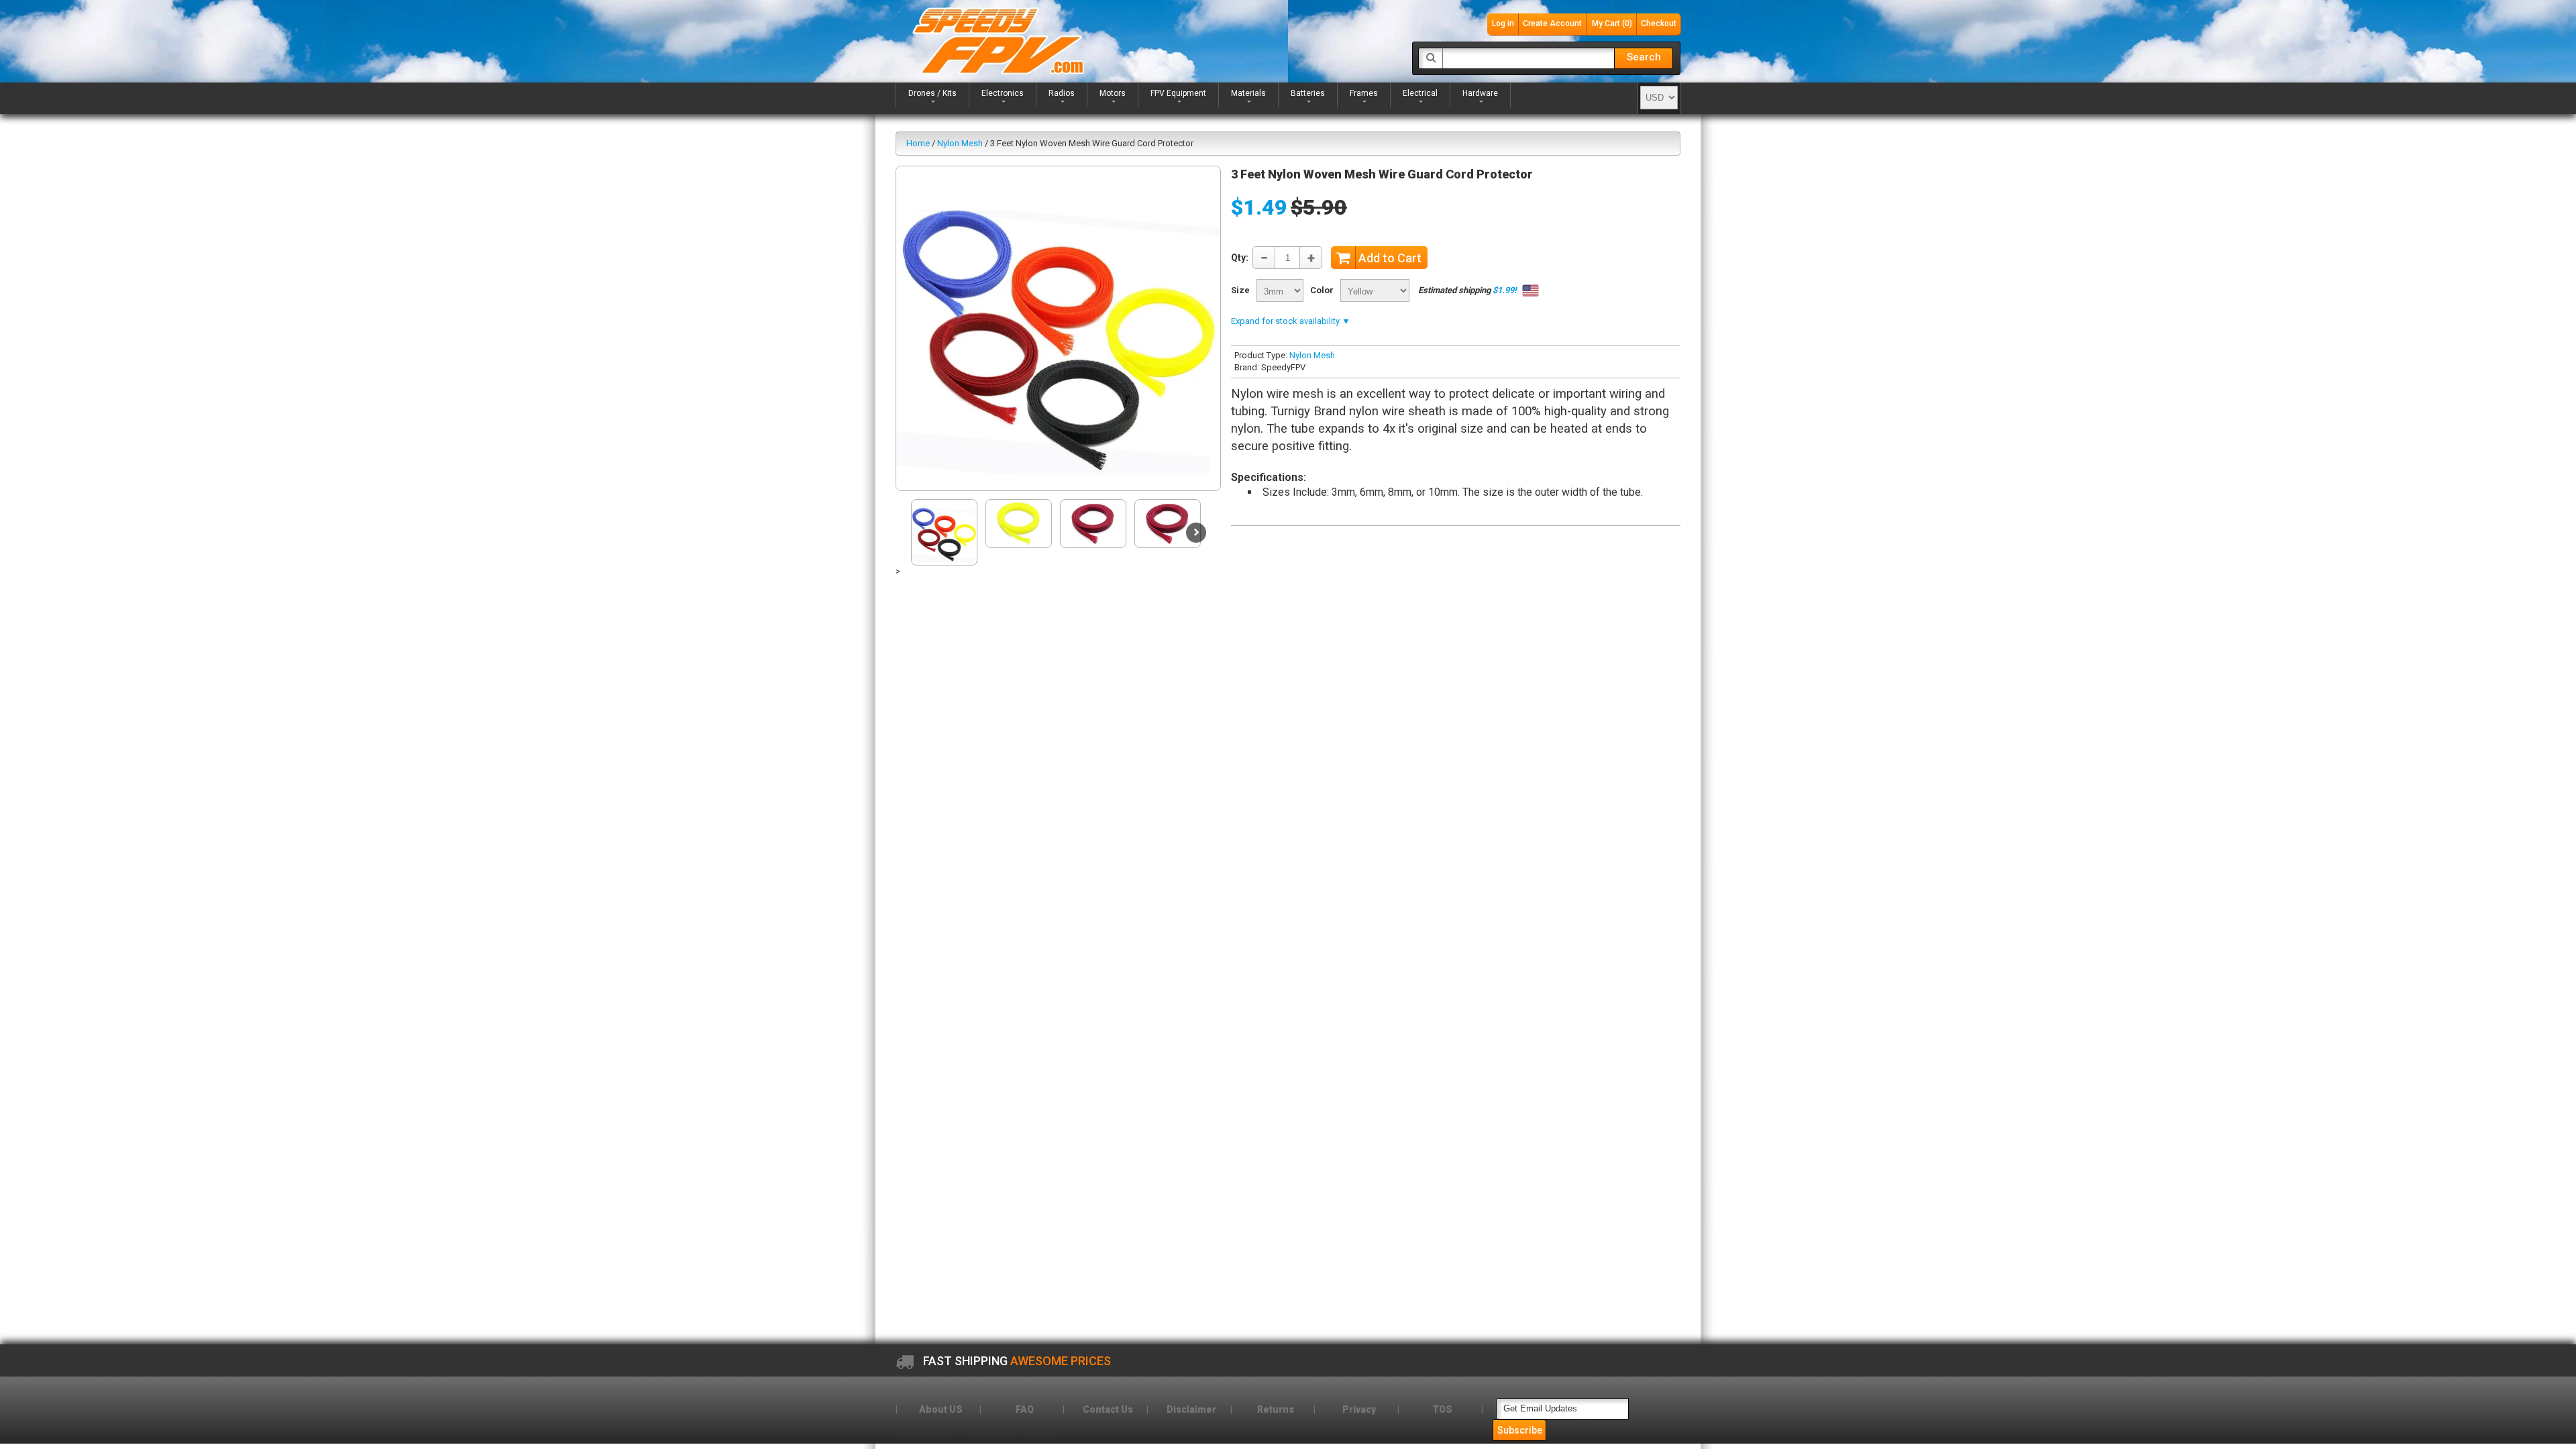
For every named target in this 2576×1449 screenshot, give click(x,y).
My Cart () (1612, 23)
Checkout (1659, 23)
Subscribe (1520, 1430)
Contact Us (1108, 1409)
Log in (1503, 23)
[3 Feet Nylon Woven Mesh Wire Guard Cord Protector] (1058, 328)
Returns (1276, 1409)
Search (1644, 57)
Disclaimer (1191, 1409)
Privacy (1359, 1409)
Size (1240, 290)
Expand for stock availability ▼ (1291, 321)
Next (1196, 533)
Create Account (1552, 23)
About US (941, 1409)
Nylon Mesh (960, 143)
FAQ (1025, 1409)
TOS (1442, 1409)
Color (1322, 290)
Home (918, 143)
